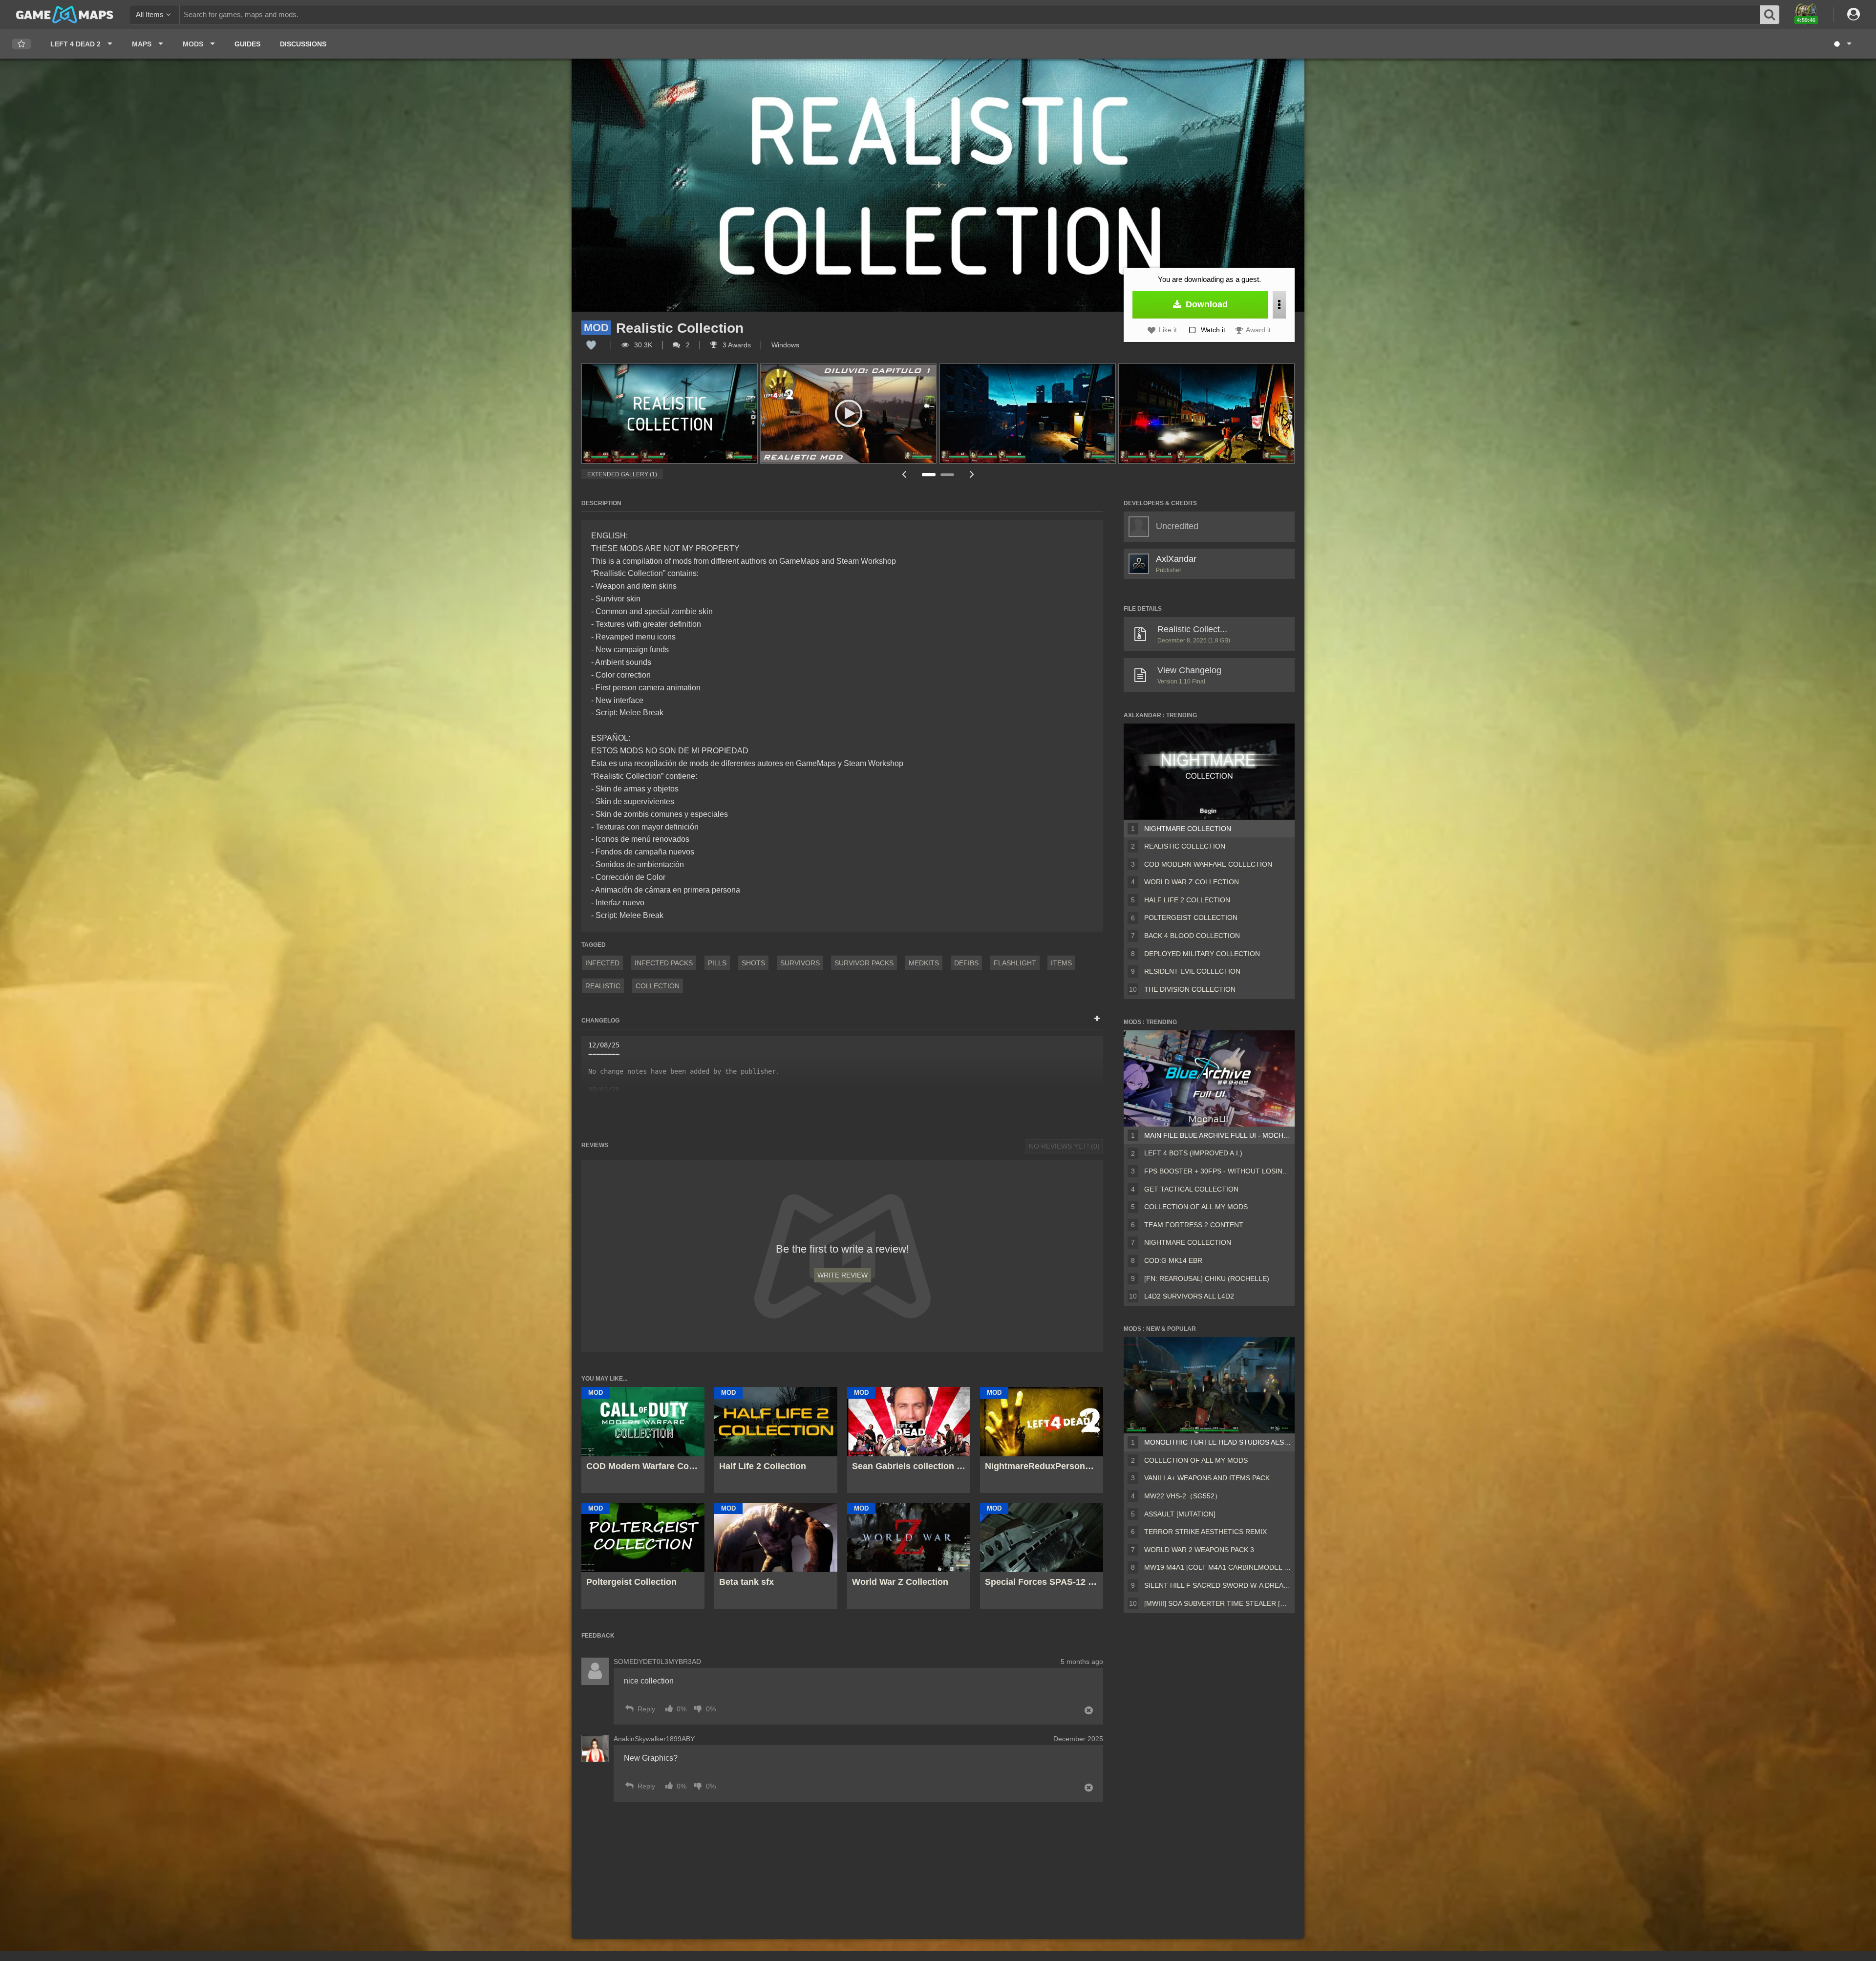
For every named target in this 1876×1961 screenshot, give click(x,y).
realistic (603, 986)
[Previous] (904, 474)
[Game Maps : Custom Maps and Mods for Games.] (65, 14)
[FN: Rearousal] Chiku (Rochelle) (1207, 1279)
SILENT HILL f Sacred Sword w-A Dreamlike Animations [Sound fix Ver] (1217, 1585)
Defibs (966, 963)
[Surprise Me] (1842, 44)
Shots (753, 963)
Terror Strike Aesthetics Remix (1205, 1532)
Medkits (924, 963)
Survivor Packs (864, 963)
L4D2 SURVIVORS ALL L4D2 (1189, 1296)
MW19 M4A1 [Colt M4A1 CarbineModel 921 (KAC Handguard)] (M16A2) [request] (1217, 1567)
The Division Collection (1190, 989)
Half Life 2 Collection (1187, 900)
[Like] (591, 345)
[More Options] (1279, 305)
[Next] (972, 474)
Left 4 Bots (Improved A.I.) (1193, 1153)
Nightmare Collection (1188, 829)
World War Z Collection (1192, 882)
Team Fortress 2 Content (1194, 1225)
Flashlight (1015, 963)
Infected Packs (664, 963)
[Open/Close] (1097, 1019)
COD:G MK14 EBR (1173, 1260)
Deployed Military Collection (1202, 954)
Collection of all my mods (1196, 1207)
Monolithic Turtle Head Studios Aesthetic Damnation (1217, 1442)
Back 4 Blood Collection (1192, 936)
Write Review (842, 1275)
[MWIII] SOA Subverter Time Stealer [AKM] (1217, 1603)
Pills (717, 963)
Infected (602, 963)
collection (658, 986)
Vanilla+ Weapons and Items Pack (1207, 1478)
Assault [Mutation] (1180, 1514)
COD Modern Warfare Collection (1208, 864)
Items (1061, 963)
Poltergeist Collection (1191, 917)
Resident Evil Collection (1192, 971)
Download (1205, 304)
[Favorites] (21, 44)
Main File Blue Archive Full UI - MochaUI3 (1217, 1135)
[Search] (1770, 15)
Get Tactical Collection (1191, 1189)
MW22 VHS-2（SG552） (1183, 1496)
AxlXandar (1176, 559)
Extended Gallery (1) (622, 474)
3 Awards (736, 345)
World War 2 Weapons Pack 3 (1199, 1550)
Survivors (800, 963)
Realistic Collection (1185, 846)
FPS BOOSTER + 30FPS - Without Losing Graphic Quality (1217, 1171)
